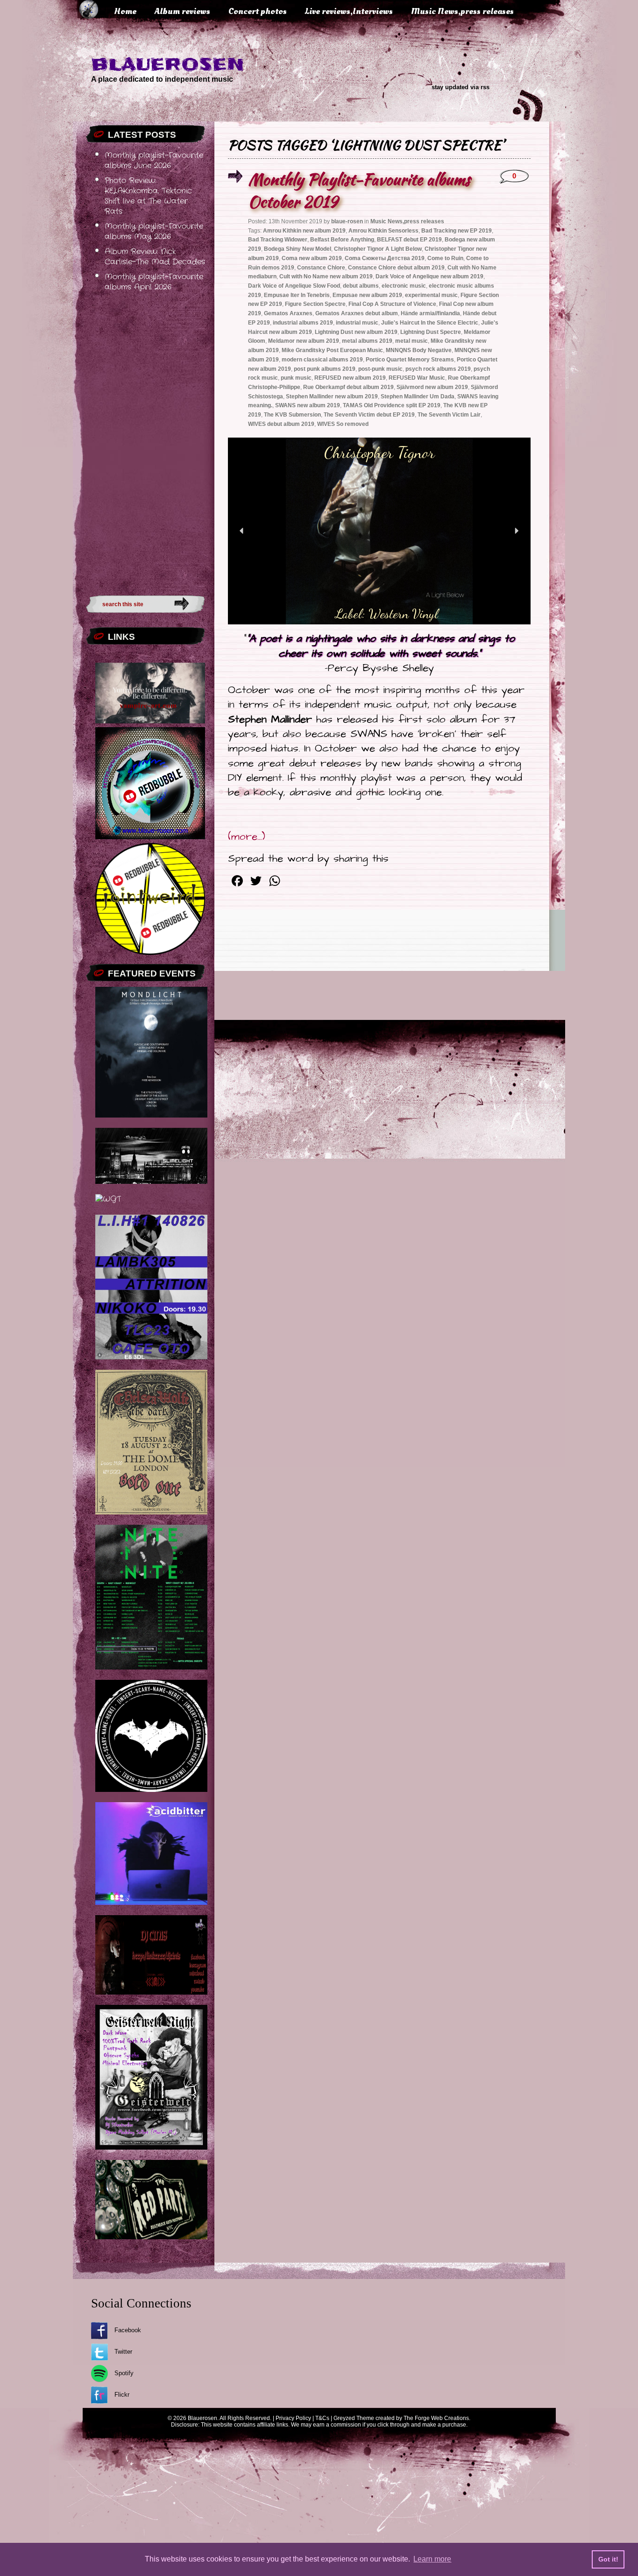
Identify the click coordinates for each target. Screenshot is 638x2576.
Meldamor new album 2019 (304, 341)
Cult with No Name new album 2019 (326, 276)
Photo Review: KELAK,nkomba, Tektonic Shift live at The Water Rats (148, 196)
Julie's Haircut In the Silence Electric (430, 323)
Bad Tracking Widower (278, 240)
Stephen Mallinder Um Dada (418, 396)
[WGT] (108, 1199)
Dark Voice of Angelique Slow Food (294, 286)
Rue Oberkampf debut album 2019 (348, 387)
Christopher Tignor (379, 453)
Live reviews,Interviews (349, 11)
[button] (242, 531)
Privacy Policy (293, 2418)
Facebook (128, 2330)
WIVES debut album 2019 (281, 424)
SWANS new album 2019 (308, 405)
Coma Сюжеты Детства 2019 (385, 258)
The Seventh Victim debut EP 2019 (369, 415)
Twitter (123, 2352)
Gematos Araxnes (288, 313)
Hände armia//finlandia (430, 313)
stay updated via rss (461, 87)
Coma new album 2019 (312, 258)
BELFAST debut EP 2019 (409, 240)
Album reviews (182, 11)
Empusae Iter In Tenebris (297, 295)
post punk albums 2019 (325, 369)
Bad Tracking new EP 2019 (457, 231)
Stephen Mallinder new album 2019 (332, 396)
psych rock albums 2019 (438, 369)
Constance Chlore (321, 268)
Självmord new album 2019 (432, 387)
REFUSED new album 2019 (350, 378)
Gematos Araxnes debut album (357, 313)
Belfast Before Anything (342, 240)
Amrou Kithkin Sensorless (383, 231)
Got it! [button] (608, 2559)
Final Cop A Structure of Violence (392, 304)
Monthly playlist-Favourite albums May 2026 (154, 232)
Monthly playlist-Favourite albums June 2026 (154, 161)
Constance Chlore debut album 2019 (396, 268)
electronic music (404, 286)
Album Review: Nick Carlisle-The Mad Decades (155, 257)
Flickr (122, 2395)
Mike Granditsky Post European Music (332, 350)
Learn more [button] (432, 2559)
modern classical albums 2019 (322, 360)
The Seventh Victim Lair (449, 415)
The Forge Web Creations (436, 2418)
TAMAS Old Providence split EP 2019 (392, 405)
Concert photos (258, 11)
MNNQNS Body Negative (419, 350)
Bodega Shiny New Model (298, 249)
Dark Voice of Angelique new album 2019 (429, 276)
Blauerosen (168, 64)
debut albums (361, 286)
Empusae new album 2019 (367, 295)
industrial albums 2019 (303, 323)
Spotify (124, 2373)
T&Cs (322, 2418)
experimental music (431, 295)
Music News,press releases (462, 11)
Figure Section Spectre (315, 304)
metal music (411, 341)
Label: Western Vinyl (387, 614)
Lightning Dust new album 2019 (356, 332)
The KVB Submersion (292, 415)
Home (125, 11)
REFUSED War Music (417, 378)
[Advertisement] (145, 441)
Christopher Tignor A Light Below (378, 249)
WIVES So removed (343, 424)
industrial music (357, 323)
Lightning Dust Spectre (431, 332)
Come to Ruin (445, 258)
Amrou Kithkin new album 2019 (304, 231)
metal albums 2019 (367, 341)
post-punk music (380, 369)
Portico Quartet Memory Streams (410, 360)
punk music (296, 378)
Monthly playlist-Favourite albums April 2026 (154, 282)
